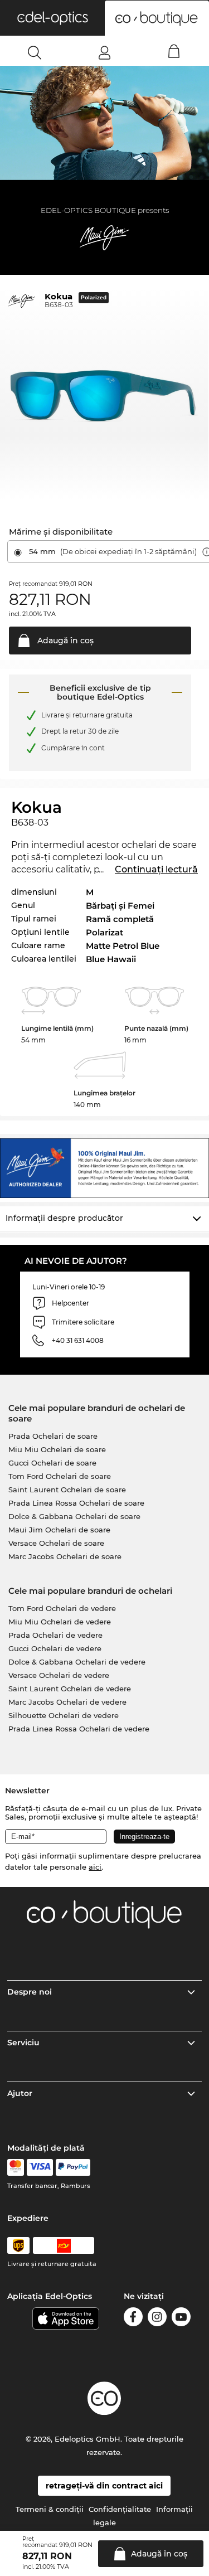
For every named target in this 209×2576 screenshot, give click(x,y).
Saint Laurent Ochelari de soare (67, 1490)
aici (95, 1867)
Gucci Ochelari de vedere (55, 1648)
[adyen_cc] (16, 2167)
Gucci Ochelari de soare (52, 1463)
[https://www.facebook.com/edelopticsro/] (133, 2319)
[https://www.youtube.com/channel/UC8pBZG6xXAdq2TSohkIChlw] (181, 2319)
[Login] (104, 52)
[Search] (35, 52)
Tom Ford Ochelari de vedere (62, 1608)
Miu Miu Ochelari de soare (57, 1449)
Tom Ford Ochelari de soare (60, 1476)
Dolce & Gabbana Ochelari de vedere (77, 1662)
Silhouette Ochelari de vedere (64, 1715)
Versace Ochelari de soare (56, 1543)
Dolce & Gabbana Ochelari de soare (74, 1516)
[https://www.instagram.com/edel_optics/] (157, 2319)
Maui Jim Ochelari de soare (59, 1530)
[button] (52, 18)
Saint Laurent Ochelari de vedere (70, 1689)
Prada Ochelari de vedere (55, 1635)
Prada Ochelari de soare (53, 1436)
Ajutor (20, 2093)
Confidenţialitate (120, 2509)
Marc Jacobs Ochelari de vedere (67, 1702)
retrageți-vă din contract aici (104, 2486)
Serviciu (23, 2043)
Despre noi (30, 1992)
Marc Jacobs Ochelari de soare (65, 1556)
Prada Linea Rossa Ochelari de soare (76, 1503)
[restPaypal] (73, 2167)
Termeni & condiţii (50, 2509)
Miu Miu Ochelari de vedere (60, 1622)
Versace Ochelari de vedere (59, 1675)
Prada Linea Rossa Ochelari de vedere (79, 1729)
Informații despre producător (64, 1218)
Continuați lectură (156, 869)
